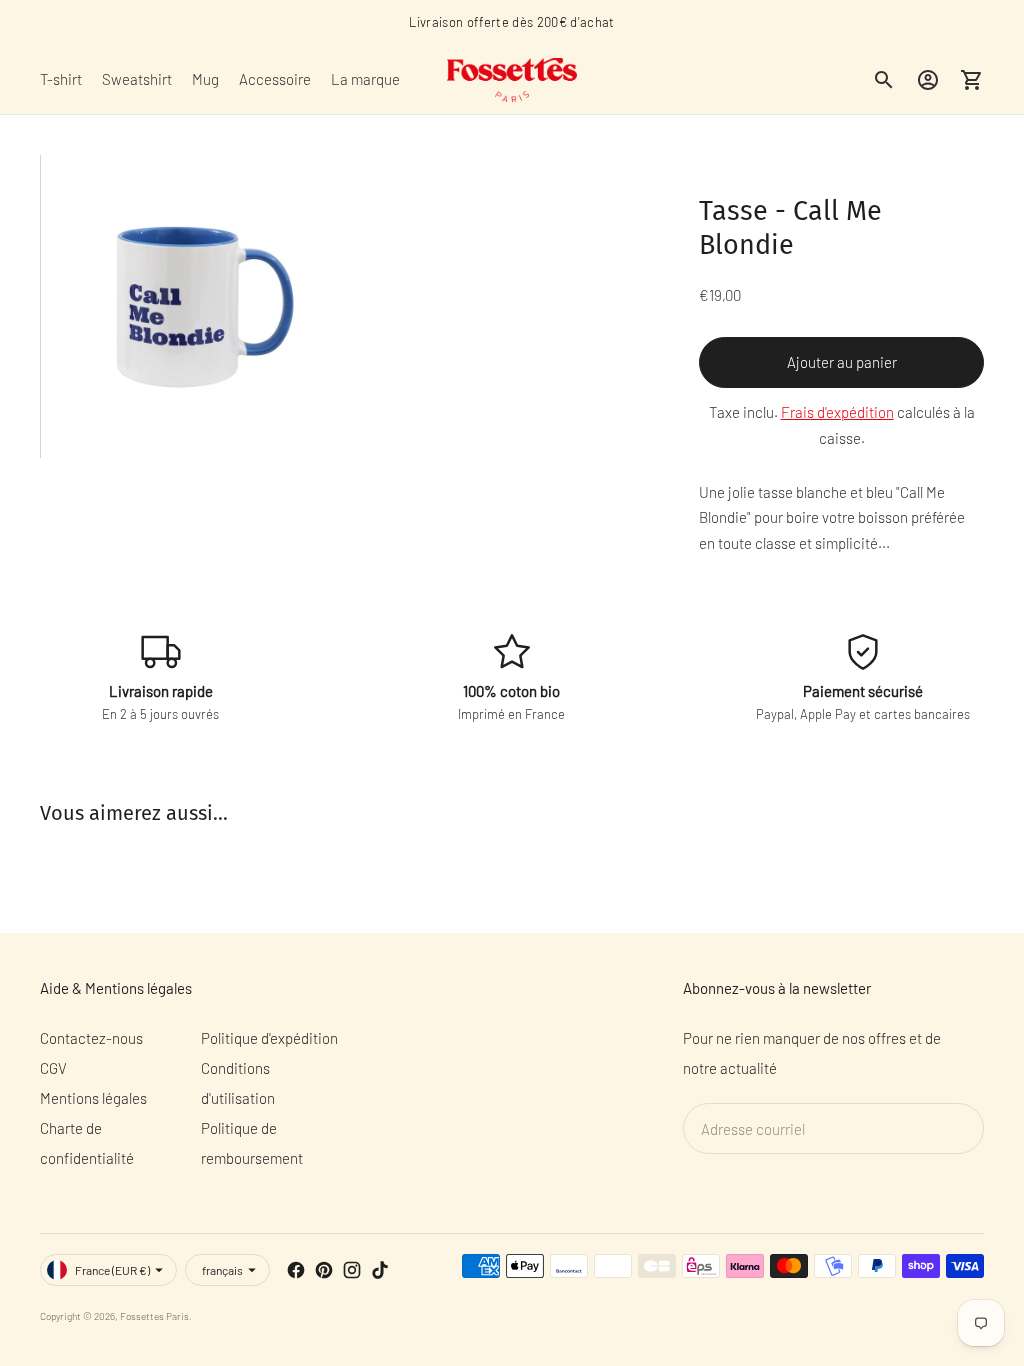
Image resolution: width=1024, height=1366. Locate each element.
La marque (365, 79)
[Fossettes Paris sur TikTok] (380, 1270)
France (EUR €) (112, 1270)
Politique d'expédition (269, 1038)
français (222, 1270)
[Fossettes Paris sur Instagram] (352, 1270)
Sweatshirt (137, 79)
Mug (205, 79)
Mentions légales (93, 1098)
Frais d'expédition (837, 412)
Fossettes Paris (154, 1316)
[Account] (928, 80)
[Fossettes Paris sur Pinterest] (324, 1270)
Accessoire (275, 79)
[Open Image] (191, 306)
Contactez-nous (91, 1038)
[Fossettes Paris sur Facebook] (296, 1270)
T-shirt (61, 79)
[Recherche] (884, 80)
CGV (53, 1068)
